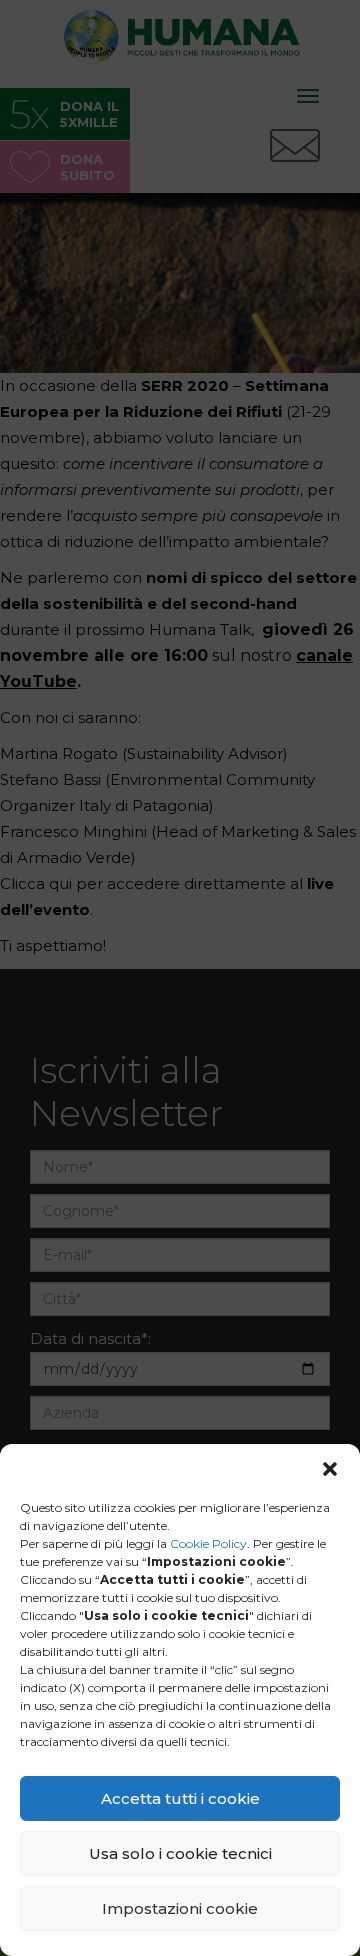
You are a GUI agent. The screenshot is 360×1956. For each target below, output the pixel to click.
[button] (330, 1469)
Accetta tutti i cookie (180, 1798)
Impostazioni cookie (180, 1908)
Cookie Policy (208, 1543)
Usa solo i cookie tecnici (180, 1853)
